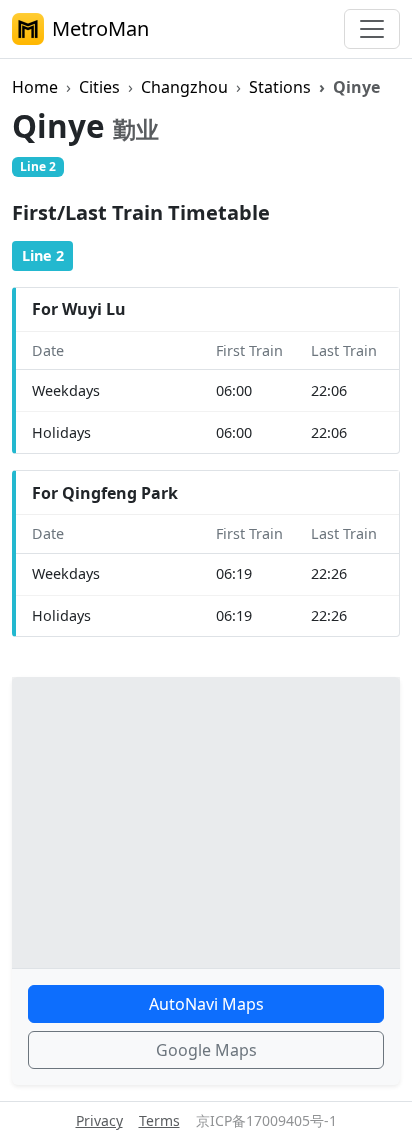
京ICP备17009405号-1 (266, 1120)
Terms (159, 1120)
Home (35, 87)
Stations (280, 87)
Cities (99, 87)
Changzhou (184, 87)
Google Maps (206, 1050)
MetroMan (100, 28)
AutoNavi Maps (206, 1004)
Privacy (99, 1120)
